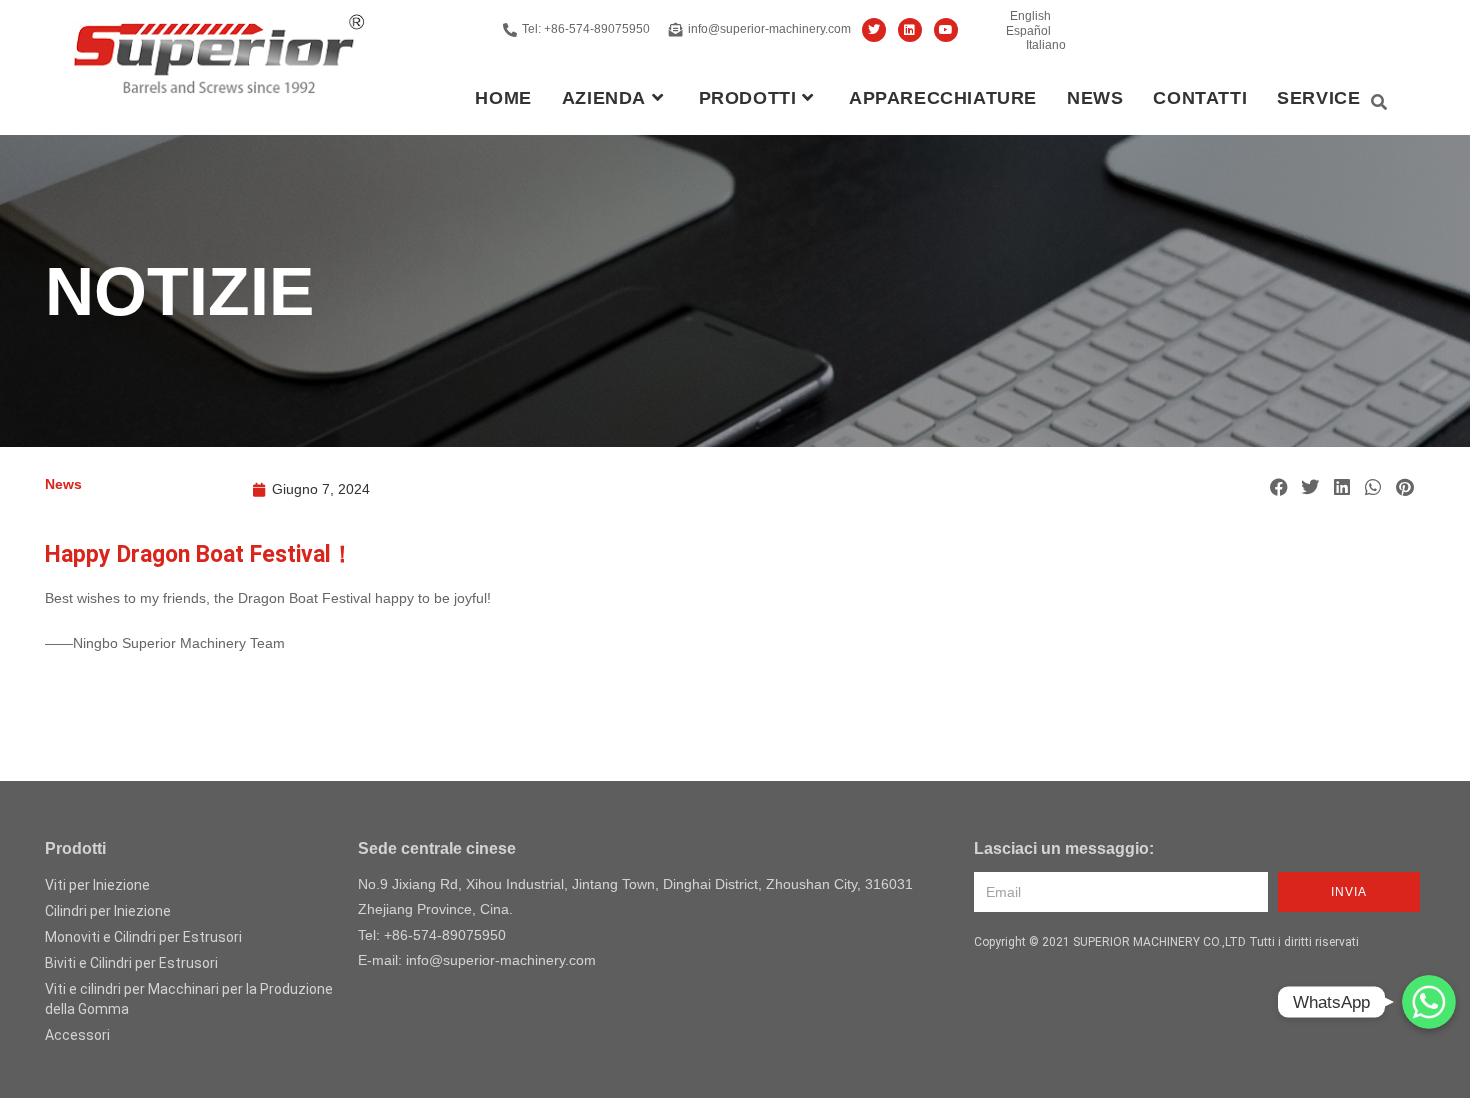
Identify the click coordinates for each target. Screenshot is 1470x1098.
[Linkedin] (910, 30)
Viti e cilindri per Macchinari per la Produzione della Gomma (189, 999)
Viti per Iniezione (97, 885)
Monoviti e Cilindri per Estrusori (143, 937)
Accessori (77, 1035)
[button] (1279, 487)
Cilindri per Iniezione (108, 911)
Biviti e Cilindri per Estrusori (131, 963)
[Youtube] (946, 30)
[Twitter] (874, 30)
